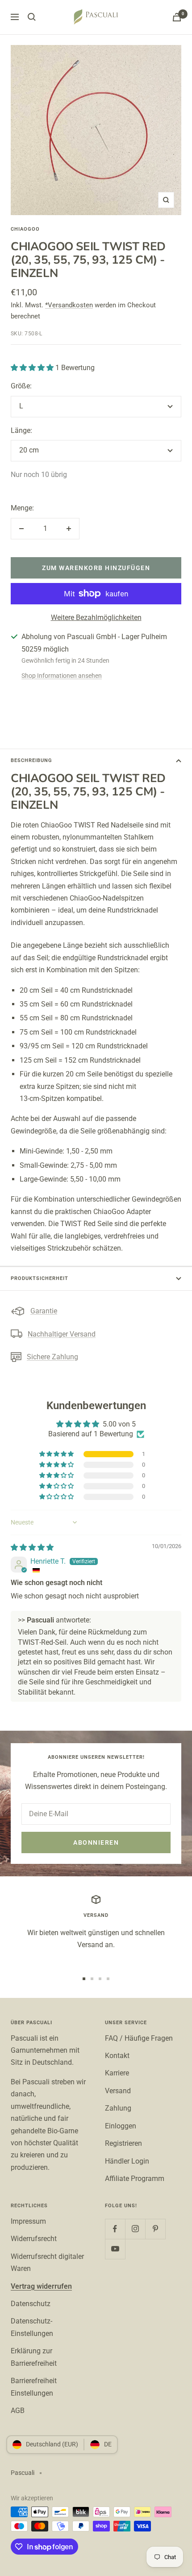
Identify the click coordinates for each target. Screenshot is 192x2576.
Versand (118, 2091)
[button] (33, 368)
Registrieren (123, 2143)
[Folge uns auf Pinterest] (155, 2229)
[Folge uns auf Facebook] (115, 2229)
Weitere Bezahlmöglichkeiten (96, 618)
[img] (32, 1547)
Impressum (28, 2221)
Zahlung (118, 2108)
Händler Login (127, 2161)
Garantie (44, 1311)
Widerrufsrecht (34, 2239)
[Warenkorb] (177, 17)
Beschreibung (31, 760)
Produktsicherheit (40, 1278)
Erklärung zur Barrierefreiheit (34, 2357)
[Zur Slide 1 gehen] (84, 1979)
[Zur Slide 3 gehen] (100, 1979)
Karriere (117, 2073)
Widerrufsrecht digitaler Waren (47, 2262)
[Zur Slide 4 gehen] (108, 1979)
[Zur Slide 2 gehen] (92, 1979)
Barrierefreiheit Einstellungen (34, 2387)
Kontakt (117, 2056)
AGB (18, 2411)
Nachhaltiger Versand (62, 1334)
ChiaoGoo (25, 229)
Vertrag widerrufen (41, 2286)
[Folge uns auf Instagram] (135, 2229)
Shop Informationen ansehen (62, 676)
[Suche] (32, 17)
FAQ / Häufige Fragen (139, 2038)
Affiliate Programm (135, 2179)
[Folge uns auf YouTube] (115, 2249)
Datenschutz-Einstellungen (32, 2327)
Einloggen (121, 2126)
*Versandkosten (69, 305)
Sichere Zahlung (52, 1357)
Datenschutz (31, 2304)
